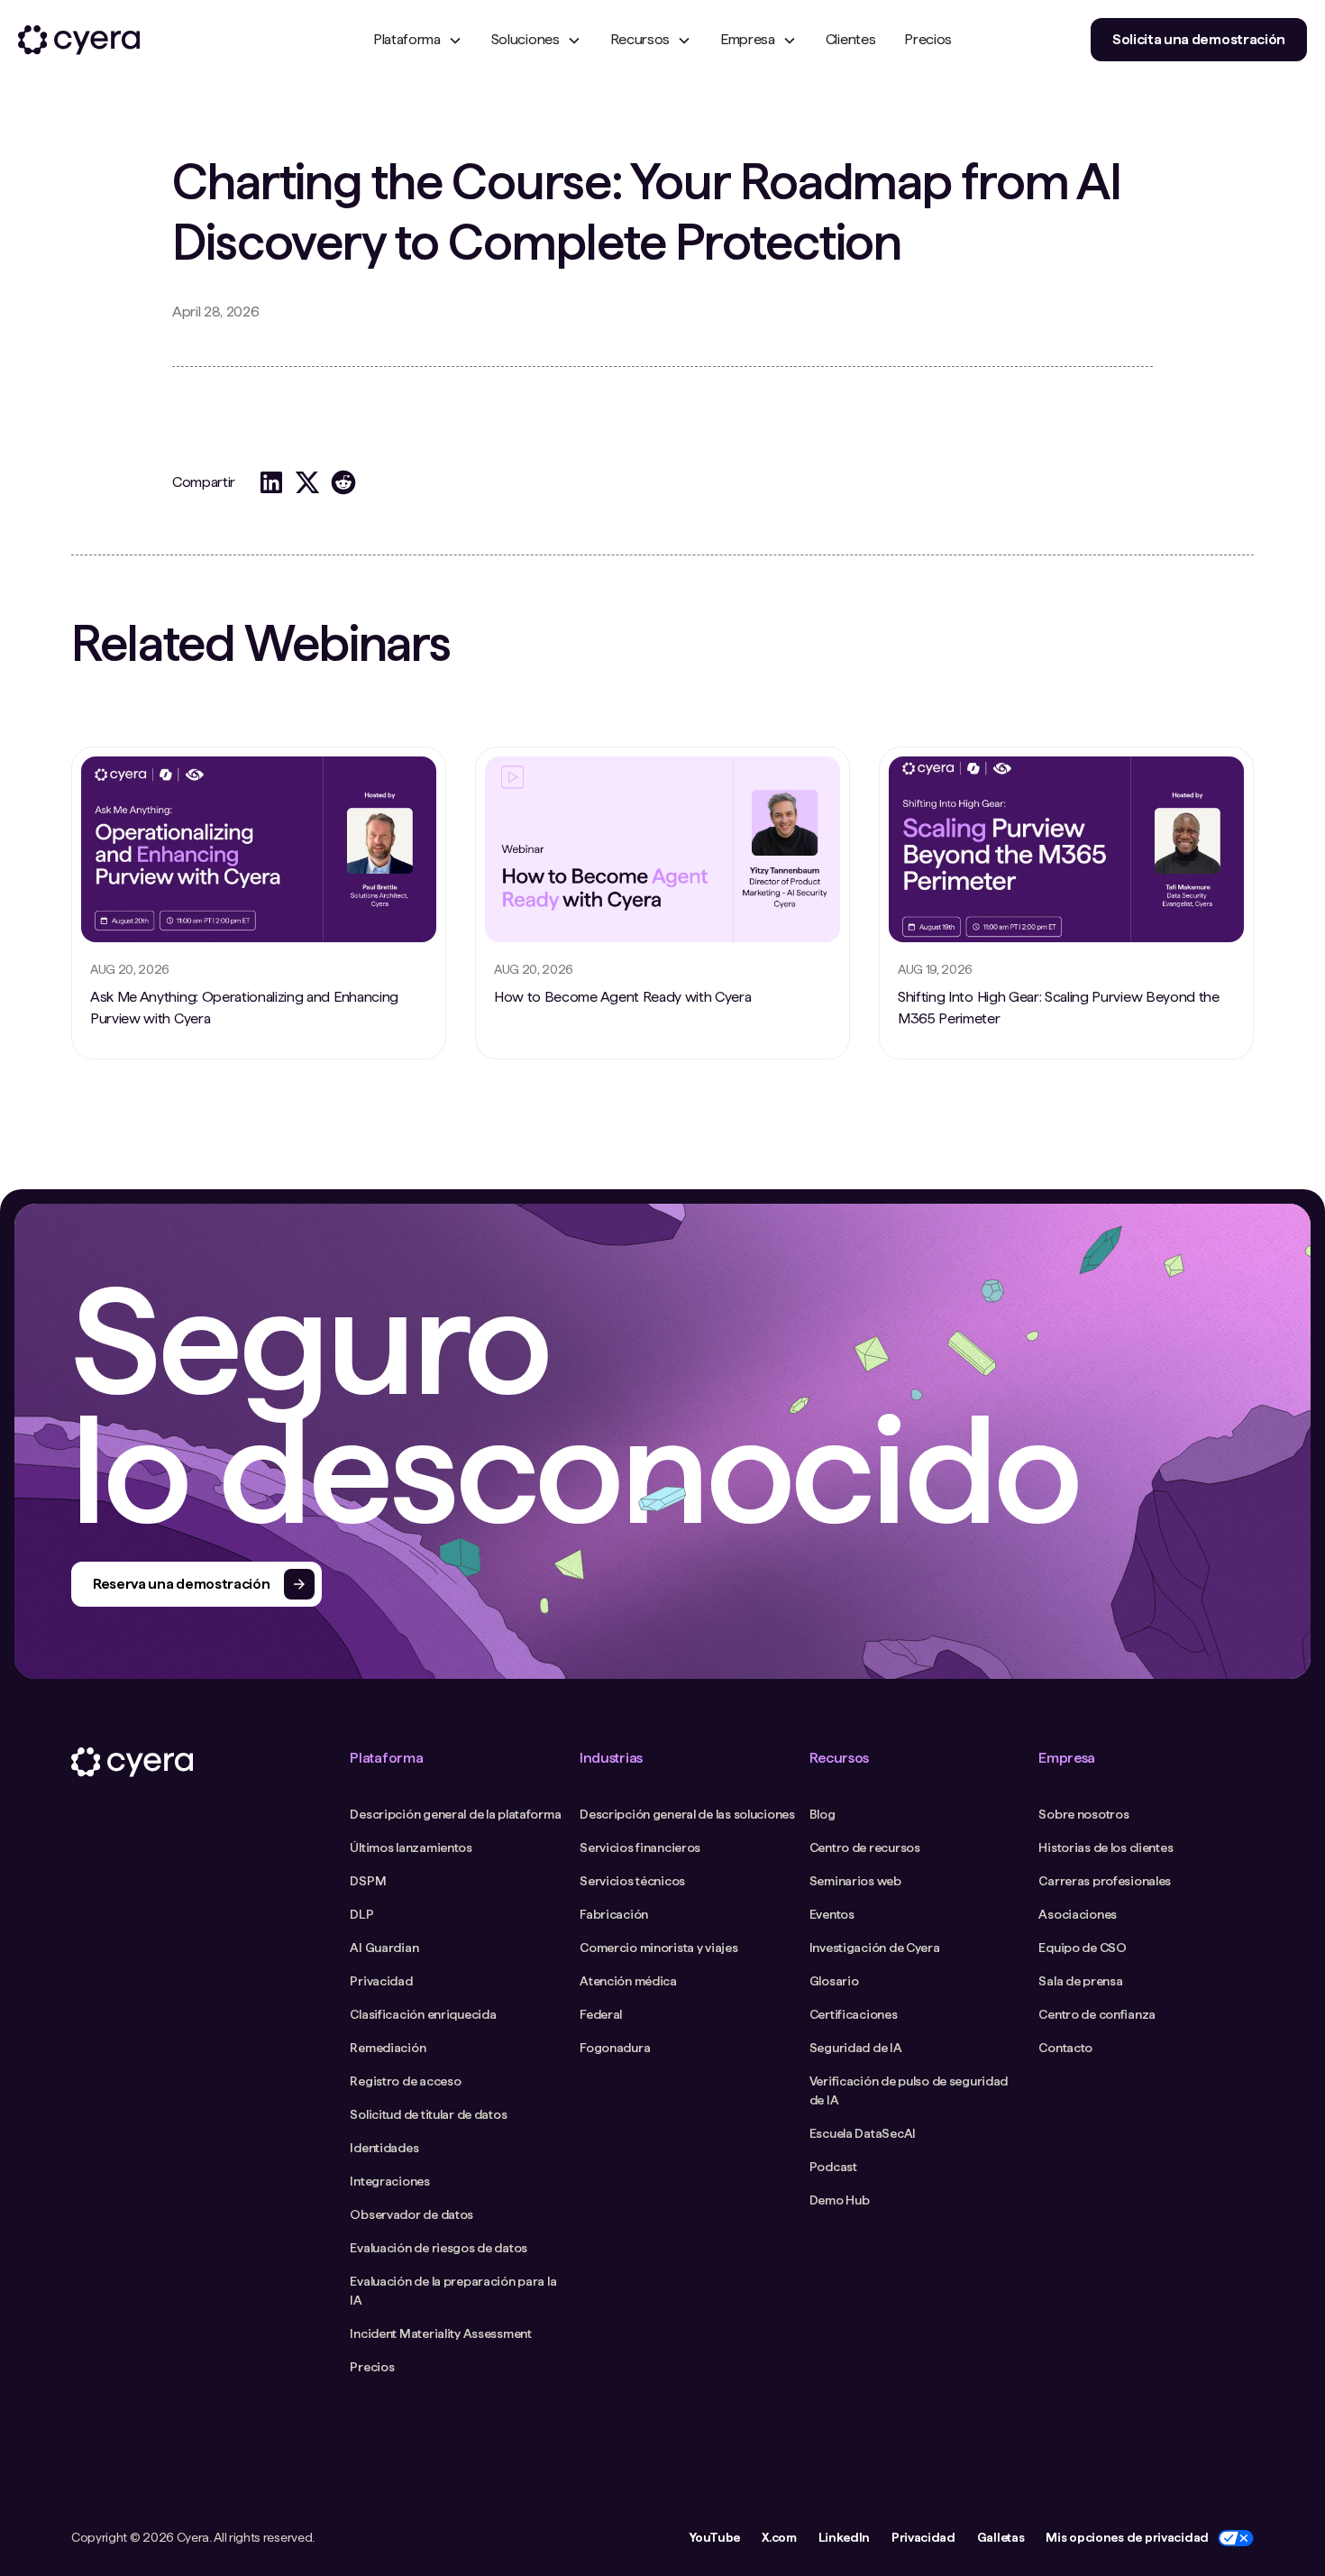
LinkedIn (844, 2537)
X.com (779, 2537)
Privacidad (923, 2537)
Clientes (850, 39)
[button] (418, 40)
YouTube (714, 2537)
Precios (928, 39)
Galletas (1001, 2537)
